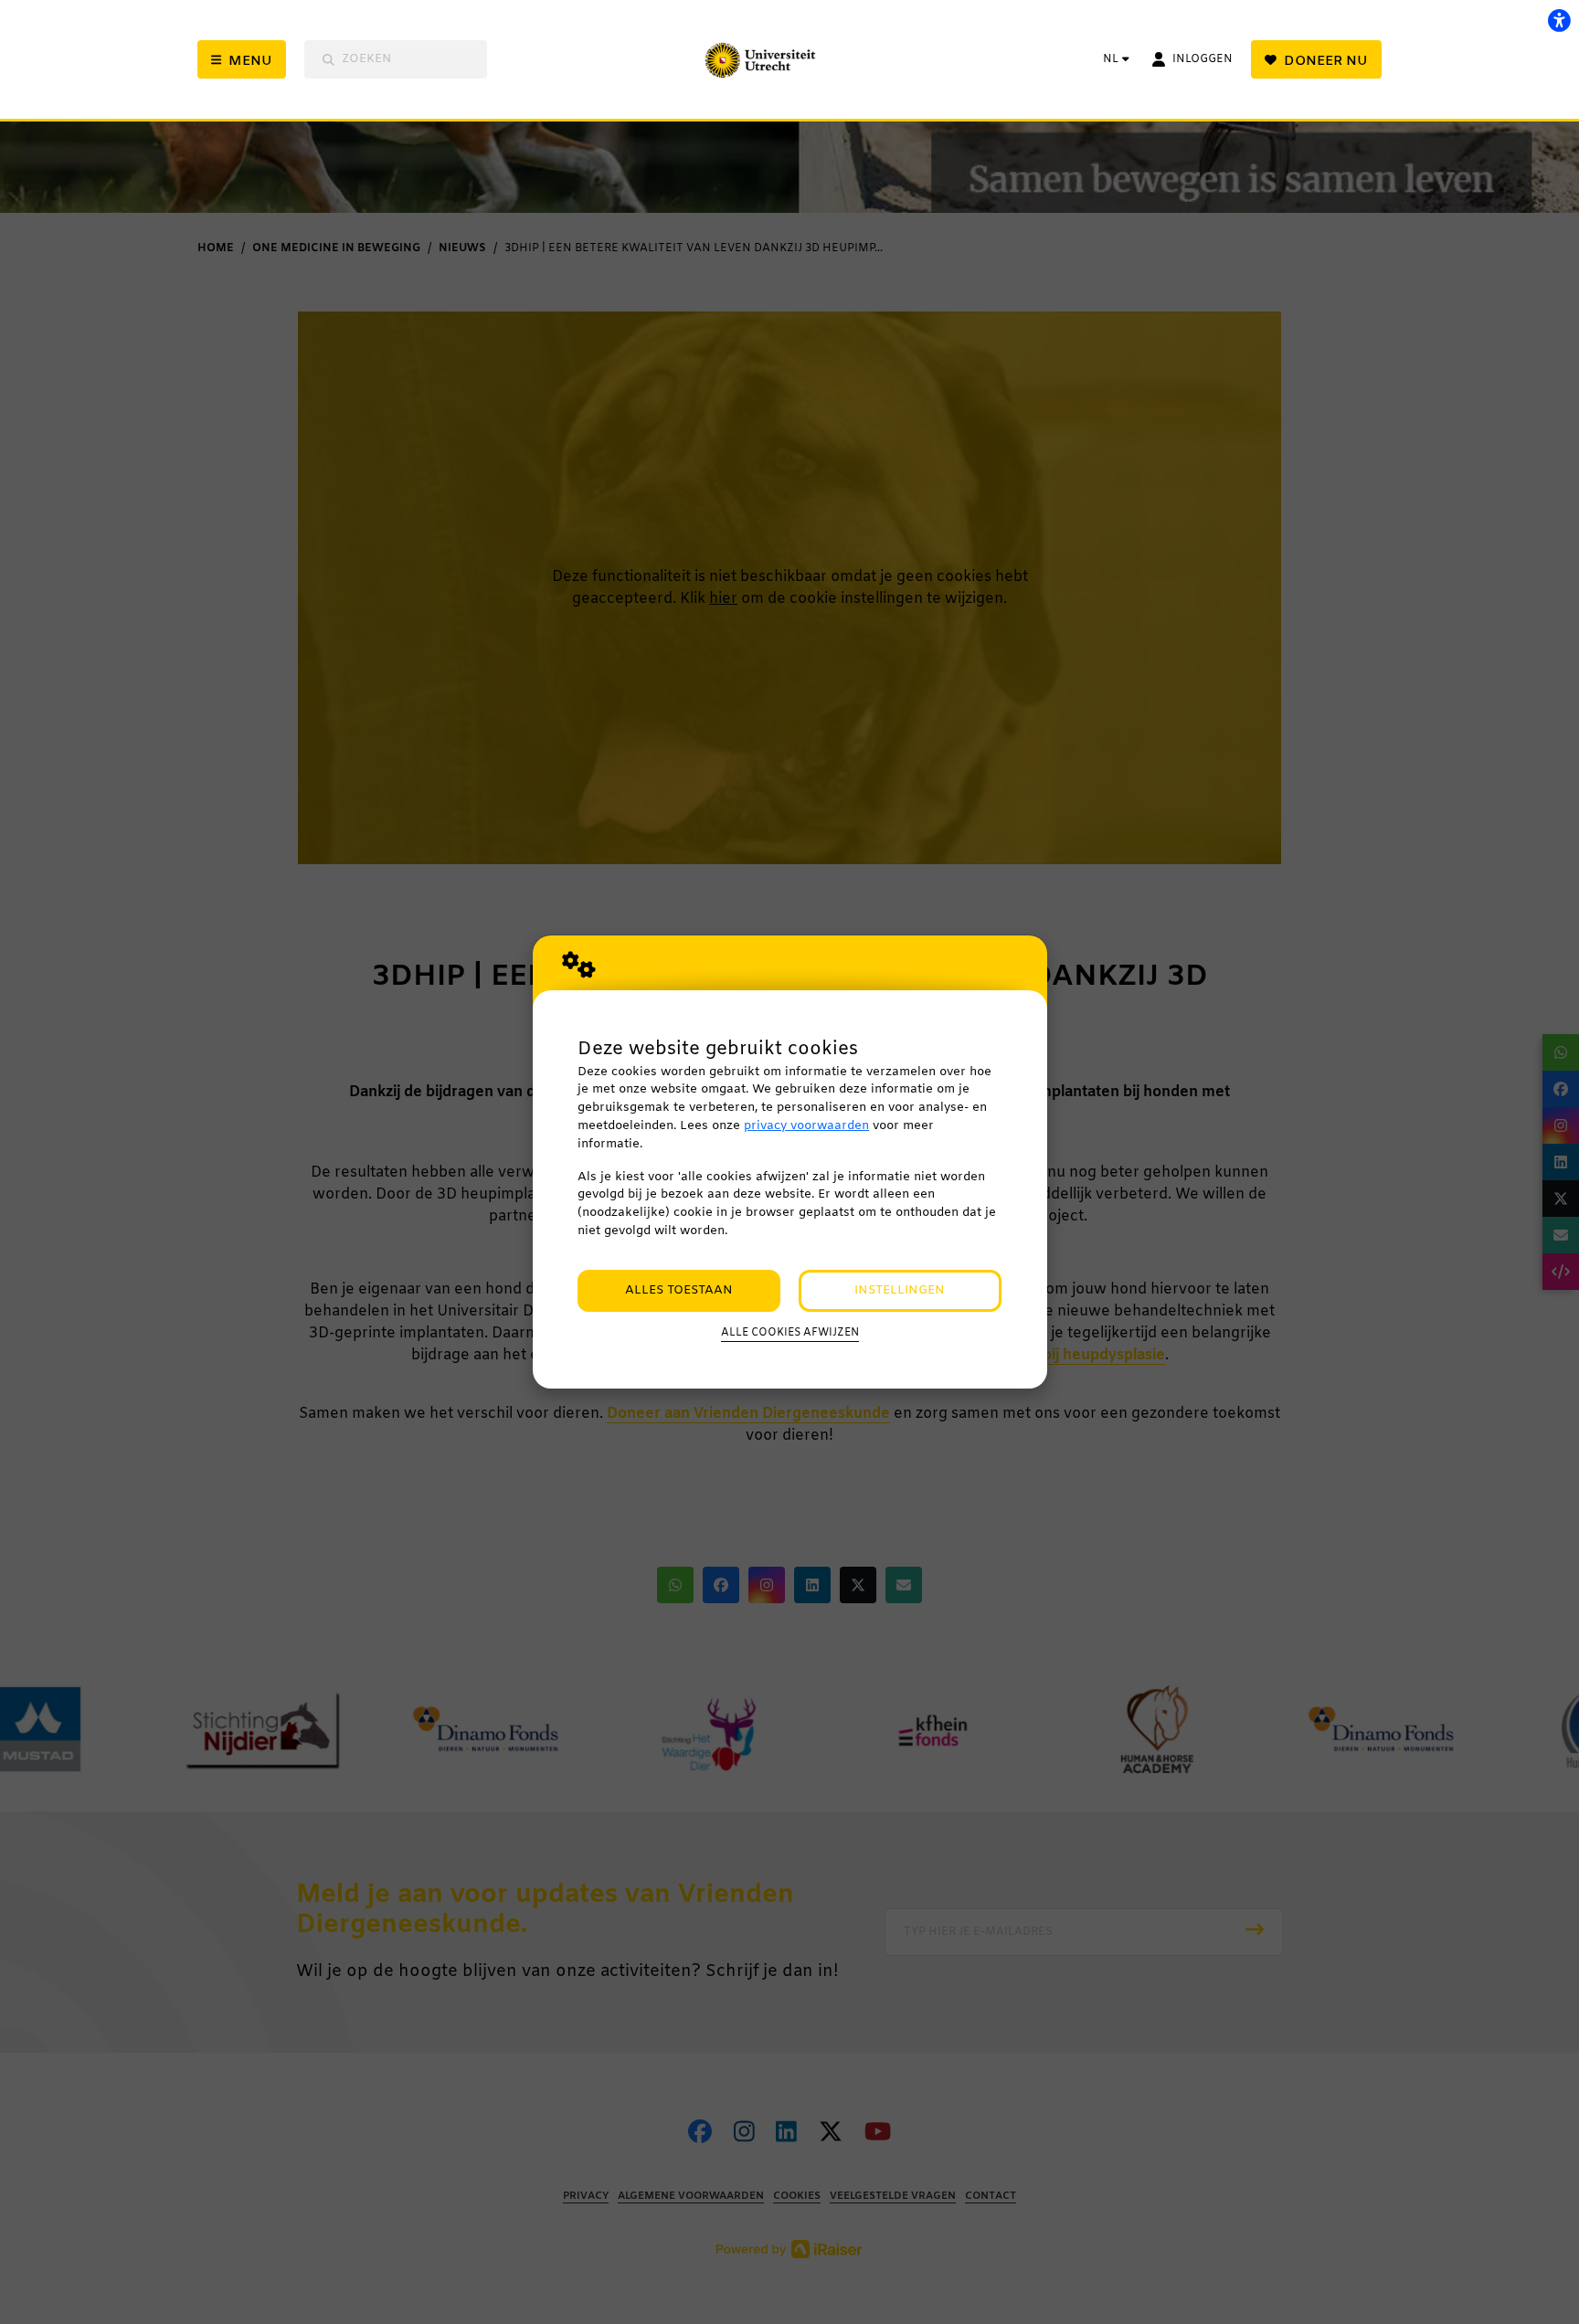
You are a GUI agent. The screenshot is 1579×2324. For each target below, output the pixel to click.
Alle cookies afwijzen (790, 1333)
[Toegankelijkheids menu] (1559, 20)
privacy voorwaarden (806, 1126)
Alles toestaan (679, 1290)
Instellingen (900, 1290)
